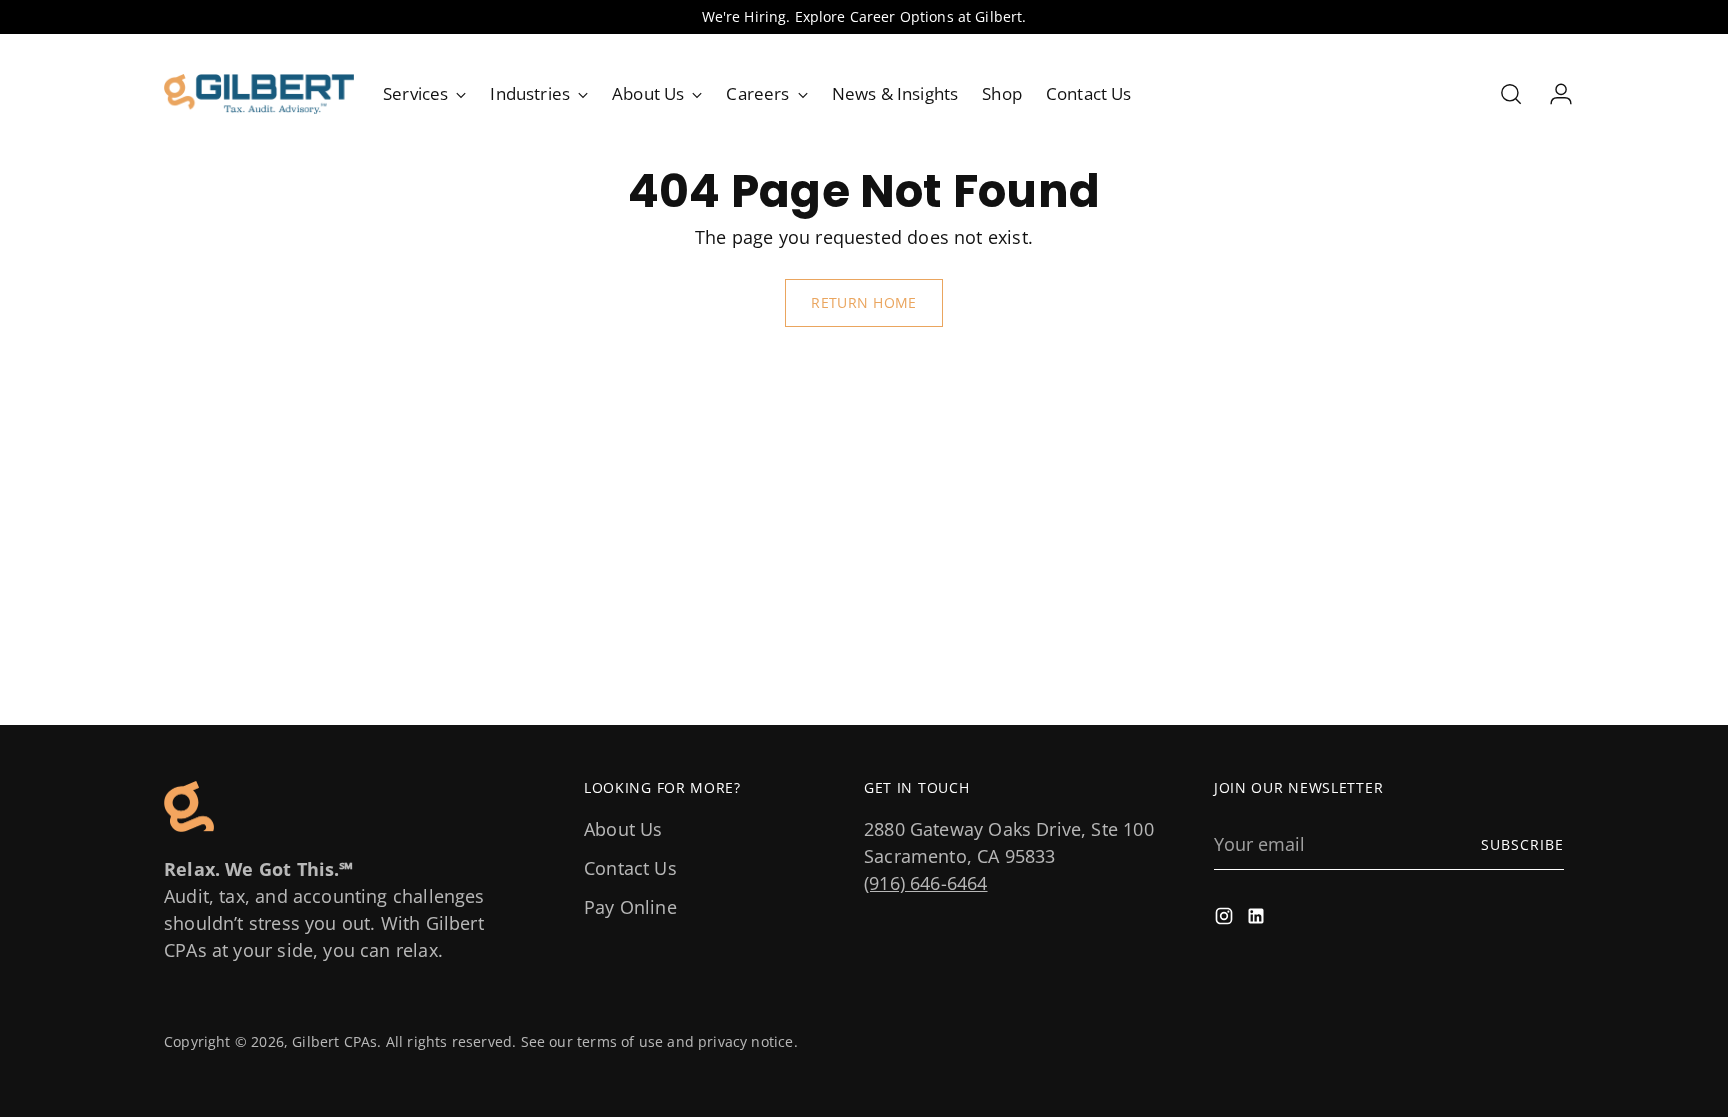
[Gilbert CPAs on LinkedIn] (1258, 919)
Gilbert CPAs (334, 1041)
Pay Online (630, 907)
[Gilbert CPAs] (259, 94)
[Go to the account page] (1553, 94)
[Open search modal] (1511, 94)
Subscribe (1522, 844)
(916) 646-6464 (926, 883)
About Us (623, 829)
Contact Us (630, 868)
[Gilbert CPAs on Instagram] (1226, 919)
